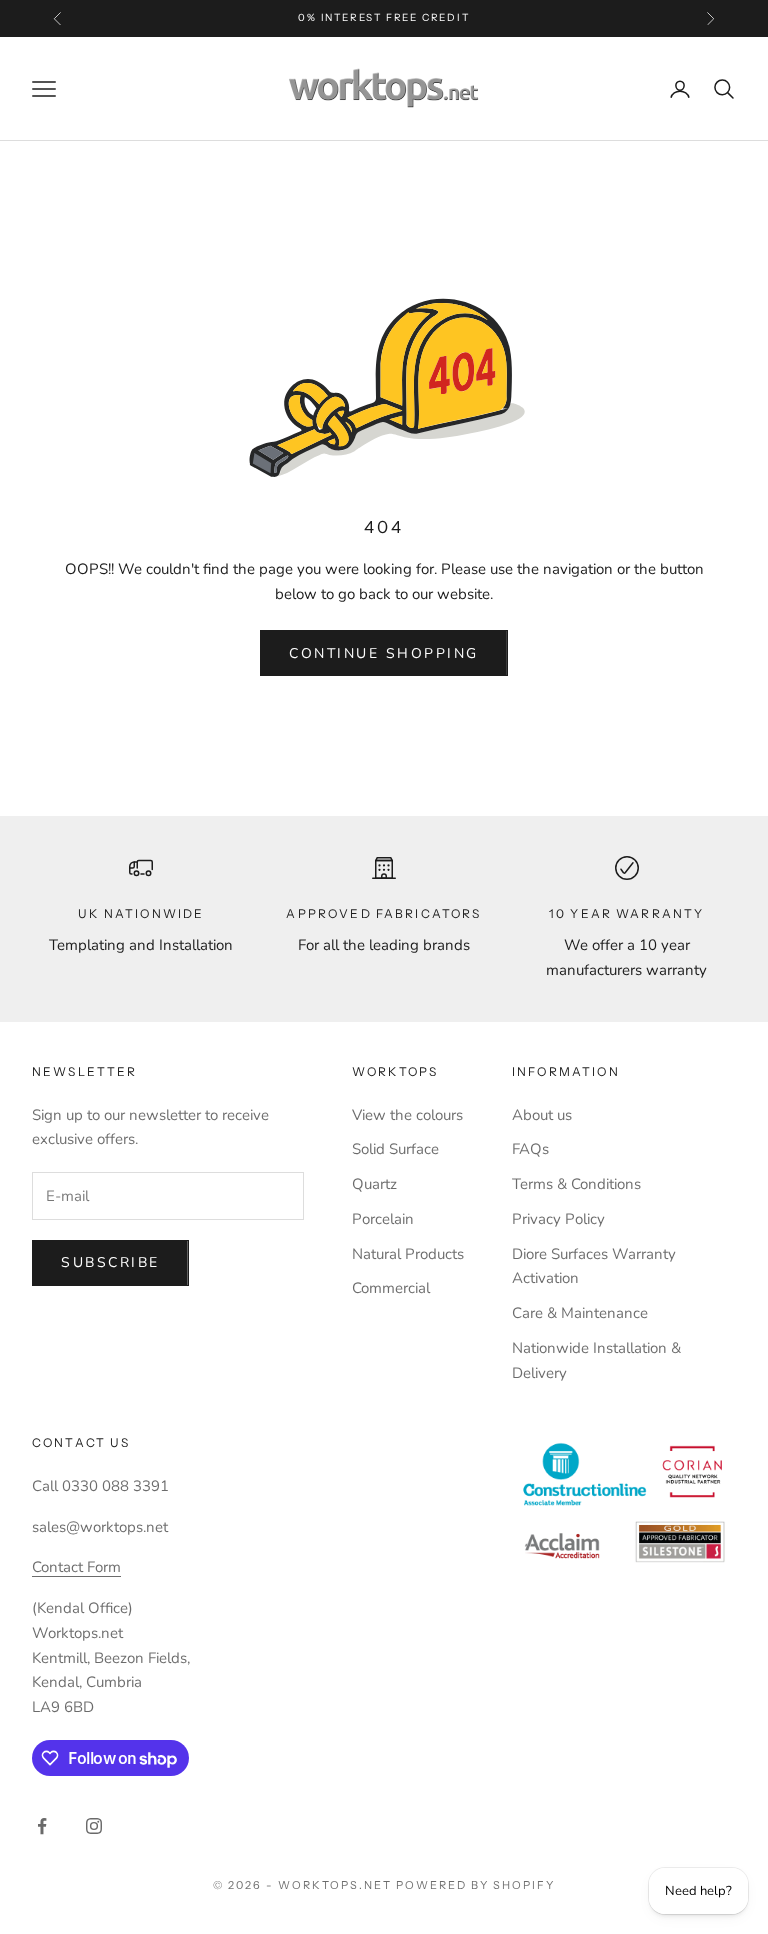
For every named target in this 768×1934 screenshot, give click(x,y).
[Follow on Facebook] (42, 1826)
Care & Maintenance (580, 1313)
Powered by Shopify (475, 1885)
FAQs (530, 1149)
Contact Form (76, 1567)
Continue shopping (384, 653)
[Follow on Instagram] (94, 1826)
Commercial (391, 1288)
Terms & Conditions (576, 1184)
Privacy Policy (558, 1219)
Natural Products (408, 1254)
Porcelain (383, 1219)
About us (542, 1115)
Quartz (374, 1184)
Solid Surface (395, 1149)
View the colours (407, 1115)
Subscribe (110, 1262)
